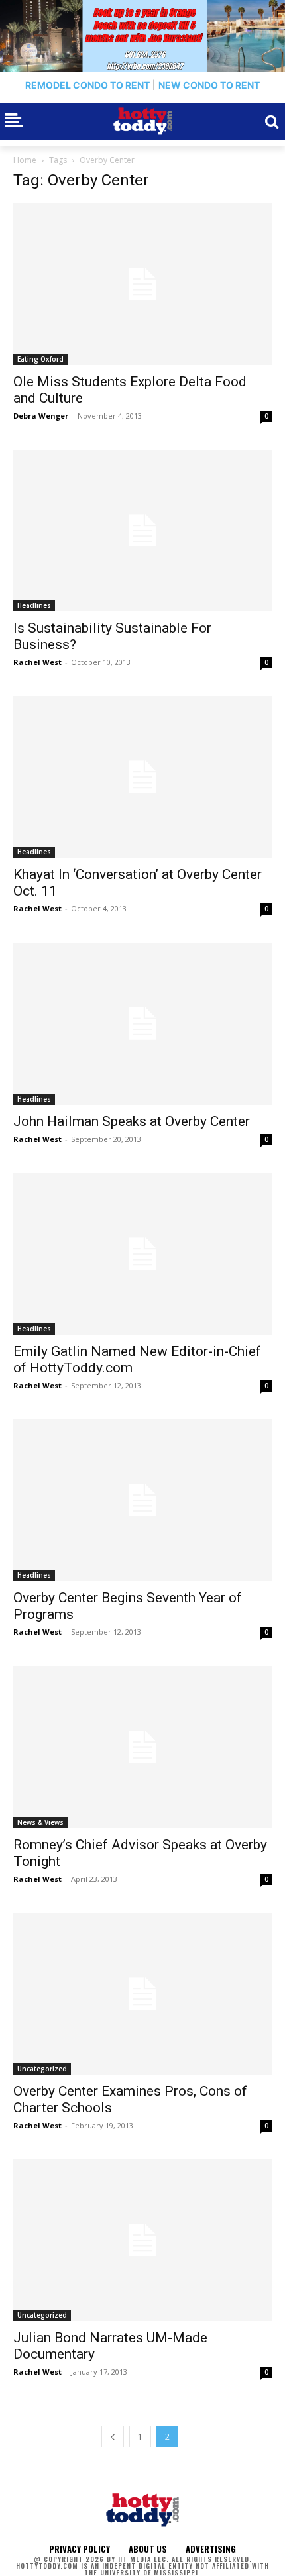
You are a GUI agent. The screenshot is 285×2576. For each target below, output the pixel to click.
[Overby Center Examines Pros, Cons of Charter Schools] (142, 1994)
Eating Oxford (40, 359)
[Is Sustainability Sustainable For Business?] (142, 531)
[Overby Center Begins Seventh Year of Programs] (142, 1500)
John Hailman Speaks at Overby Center (132, 1121)
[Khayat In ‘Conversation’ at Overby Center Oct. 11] (142, 777)
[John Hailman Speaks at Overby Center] (142, 1023)
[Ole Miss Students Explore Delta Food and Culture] (142, 284)
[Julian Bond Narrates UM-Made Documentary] (142, 2240)
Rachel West (37, 662)
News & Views (40, 1822)
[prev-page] (113, 2437)
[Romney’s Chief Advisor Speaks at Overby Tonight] (142, 1747)
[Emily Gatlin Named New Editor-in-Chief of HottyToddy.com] (142, 1254)
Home (25, 160)
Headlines (34, 605)
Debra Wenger (41, 416)
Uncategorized (42, 2069)
